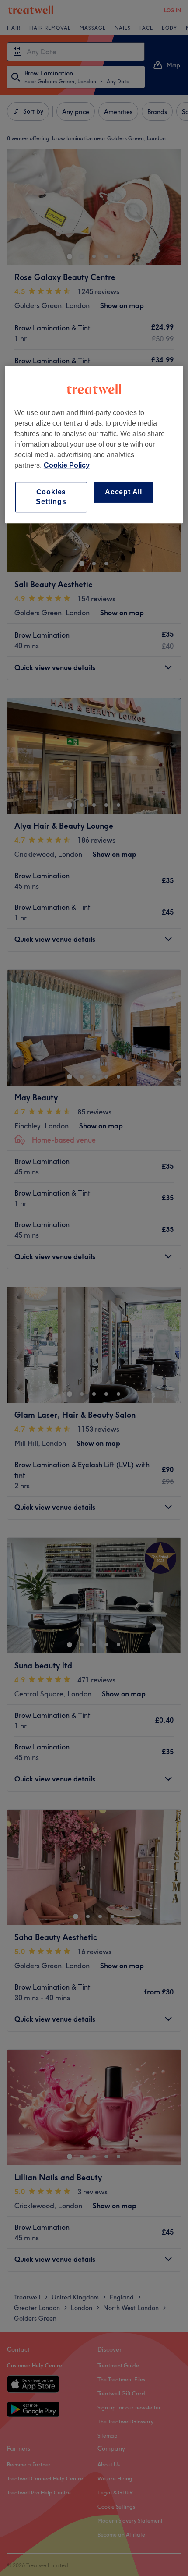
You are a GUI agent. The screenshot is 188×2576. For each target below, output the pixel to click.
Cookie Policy (67, 465)
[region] (94, 445)
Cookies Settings (51, 497)
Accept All (124, 492)
